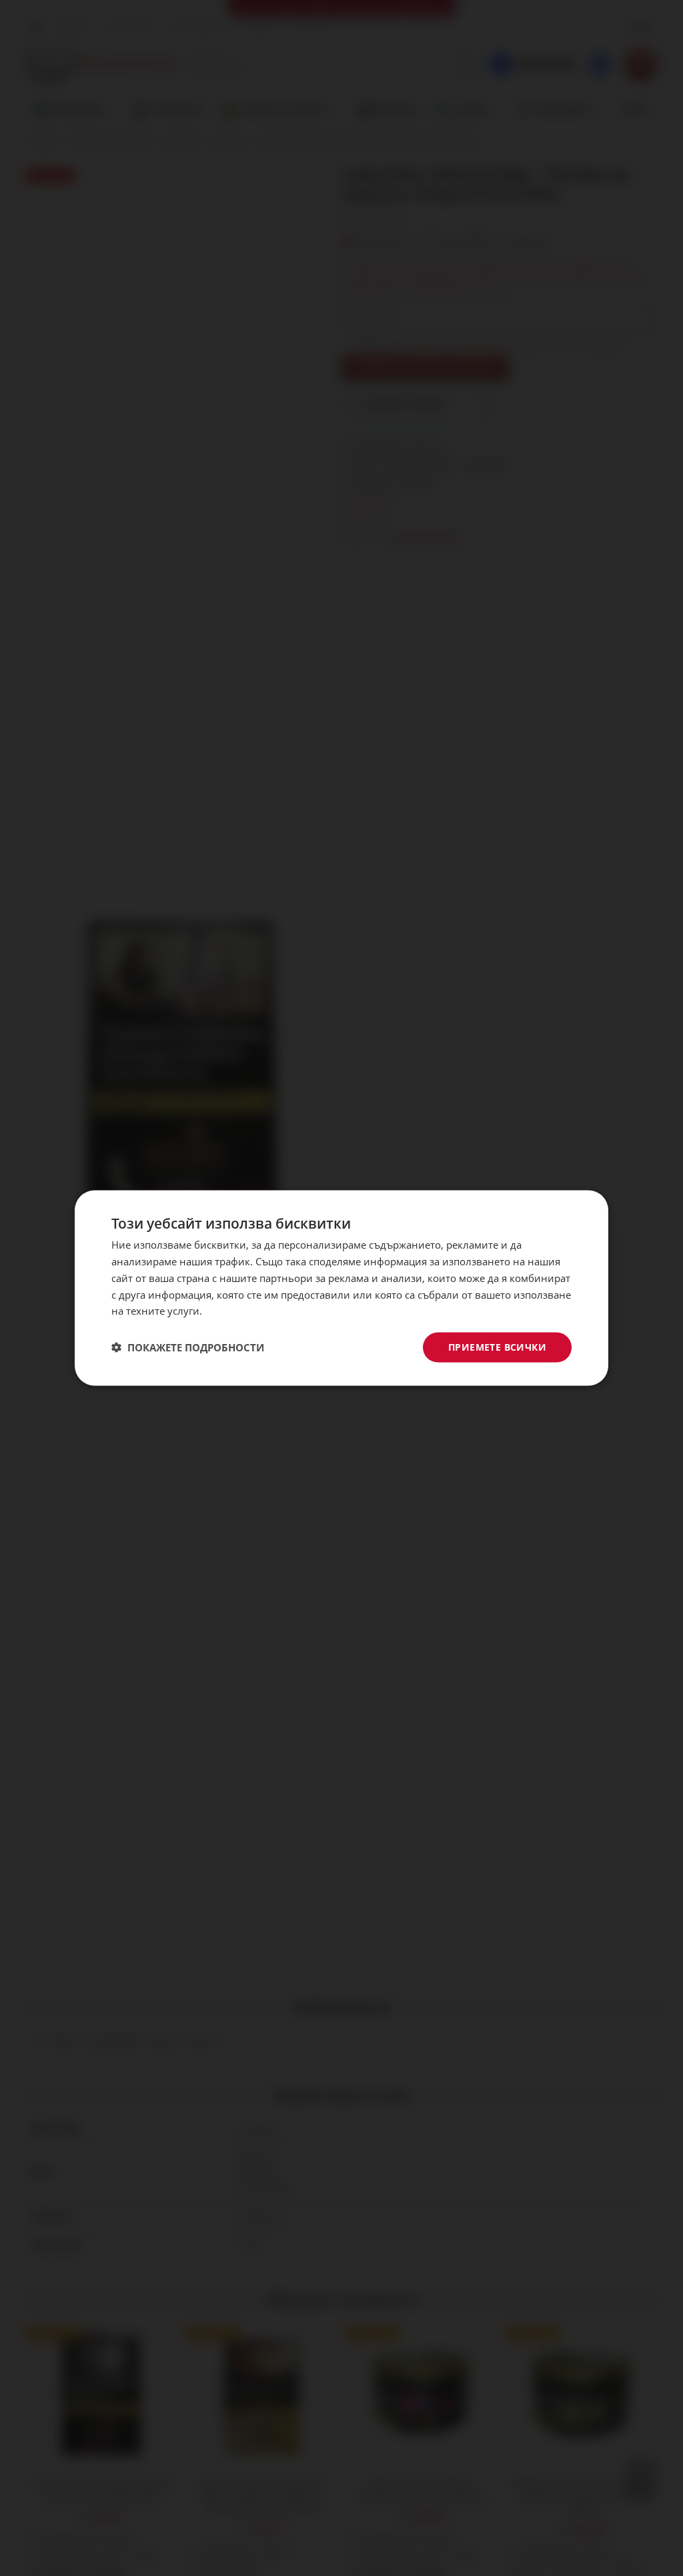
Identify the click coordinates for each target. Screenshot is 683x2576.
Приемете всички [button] (497, 1347)
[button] (188, 1347)
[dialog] (341, 1288)
